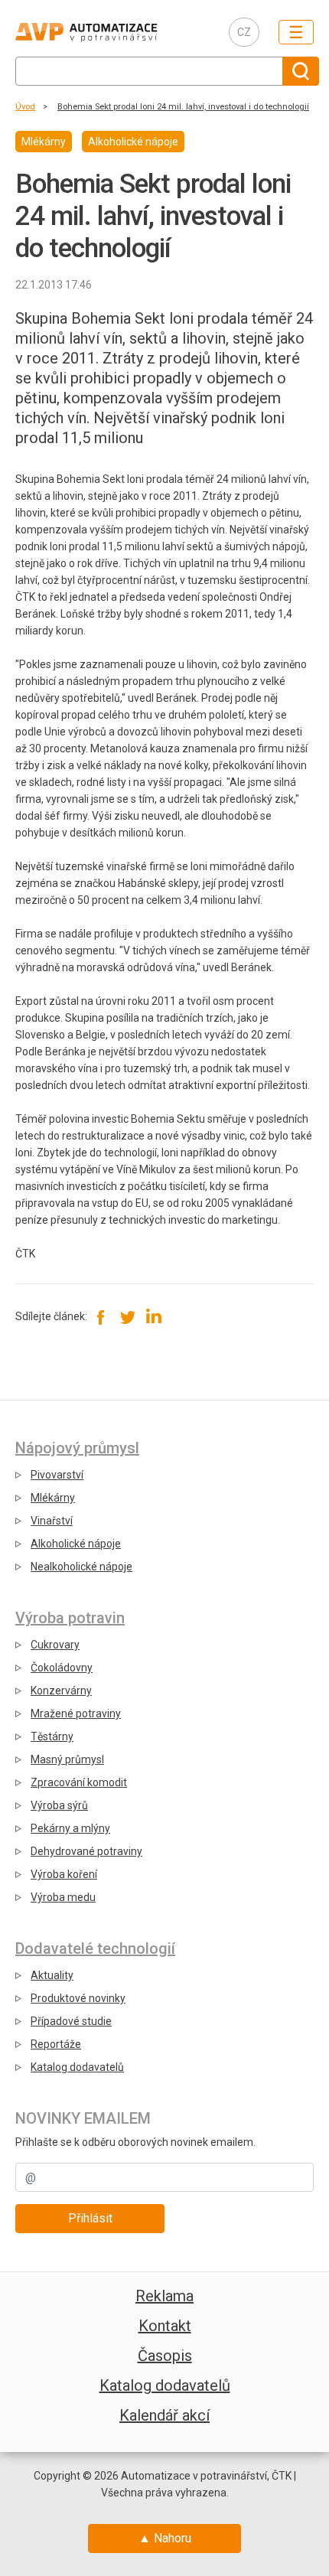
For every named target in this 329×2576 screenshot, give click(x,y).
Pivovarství (57, 1475)
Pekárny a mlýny (70, 1828)
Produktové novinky (78, 1998)
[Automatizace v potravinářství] (110, 32)
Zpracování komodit (79, 1782)
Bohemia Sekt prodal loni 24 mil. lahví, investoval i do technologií (183, 107)
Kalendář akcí (164, 2415)
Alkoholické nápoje (76, 1544)
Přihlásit (90, 2218)
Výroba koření (64, 1874)
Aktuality (52, 1975)
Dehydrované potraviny (86, 1851)
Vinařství (52, 1521)
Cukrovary (55, 1645)
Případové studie (71, 2021)
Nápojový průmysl (77, 1448)
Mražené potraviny (76, 1714)
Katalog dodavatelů (77, 2067)
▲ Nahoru (165, 2538)
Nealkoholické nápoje (81, 1567)
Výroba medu (63, 1897)
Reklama (164, 2296)
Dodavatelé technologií (95, 1948)
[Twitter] (127, 1317)
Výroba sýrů (59, 1805)
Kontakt (165, 2326)
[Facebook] (101, 1317)
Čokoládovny (62, 1668)
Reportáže (56, 2044)
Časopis (165, 2356)
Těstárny (52, 1736)
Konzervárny (61, 1691)
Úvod (25, 107)
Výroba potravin (70, 1618)
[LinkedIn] (153, 1317)
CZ (244, 32)
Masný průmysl (67, 1759)
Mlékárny (53, 1498)
